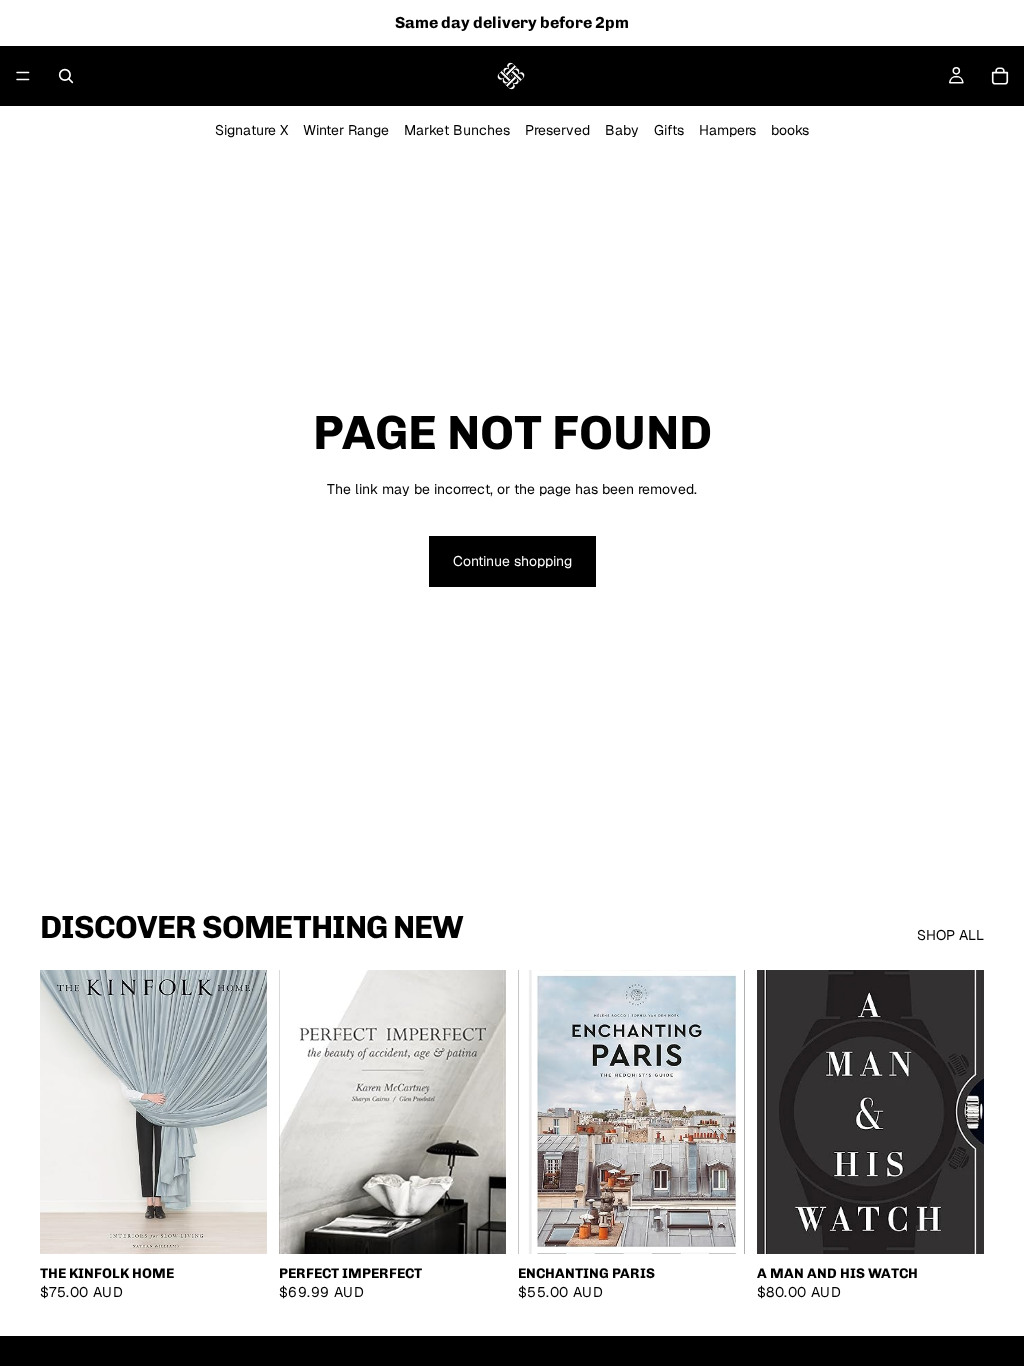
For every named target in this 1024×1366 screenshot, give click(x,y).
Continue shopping (512, 561)
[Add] (236, 1223)
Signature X (251, 130)
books (790, 130)
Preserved (557, 130)
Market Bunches (457, 130)
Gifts (669, 130)
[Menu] (23, 76)
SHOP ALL (950, 935)
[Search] (66, 76)
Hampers (727, 130)
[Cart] (1000, 76)
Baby (622, 130)
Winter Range (346, 130)
